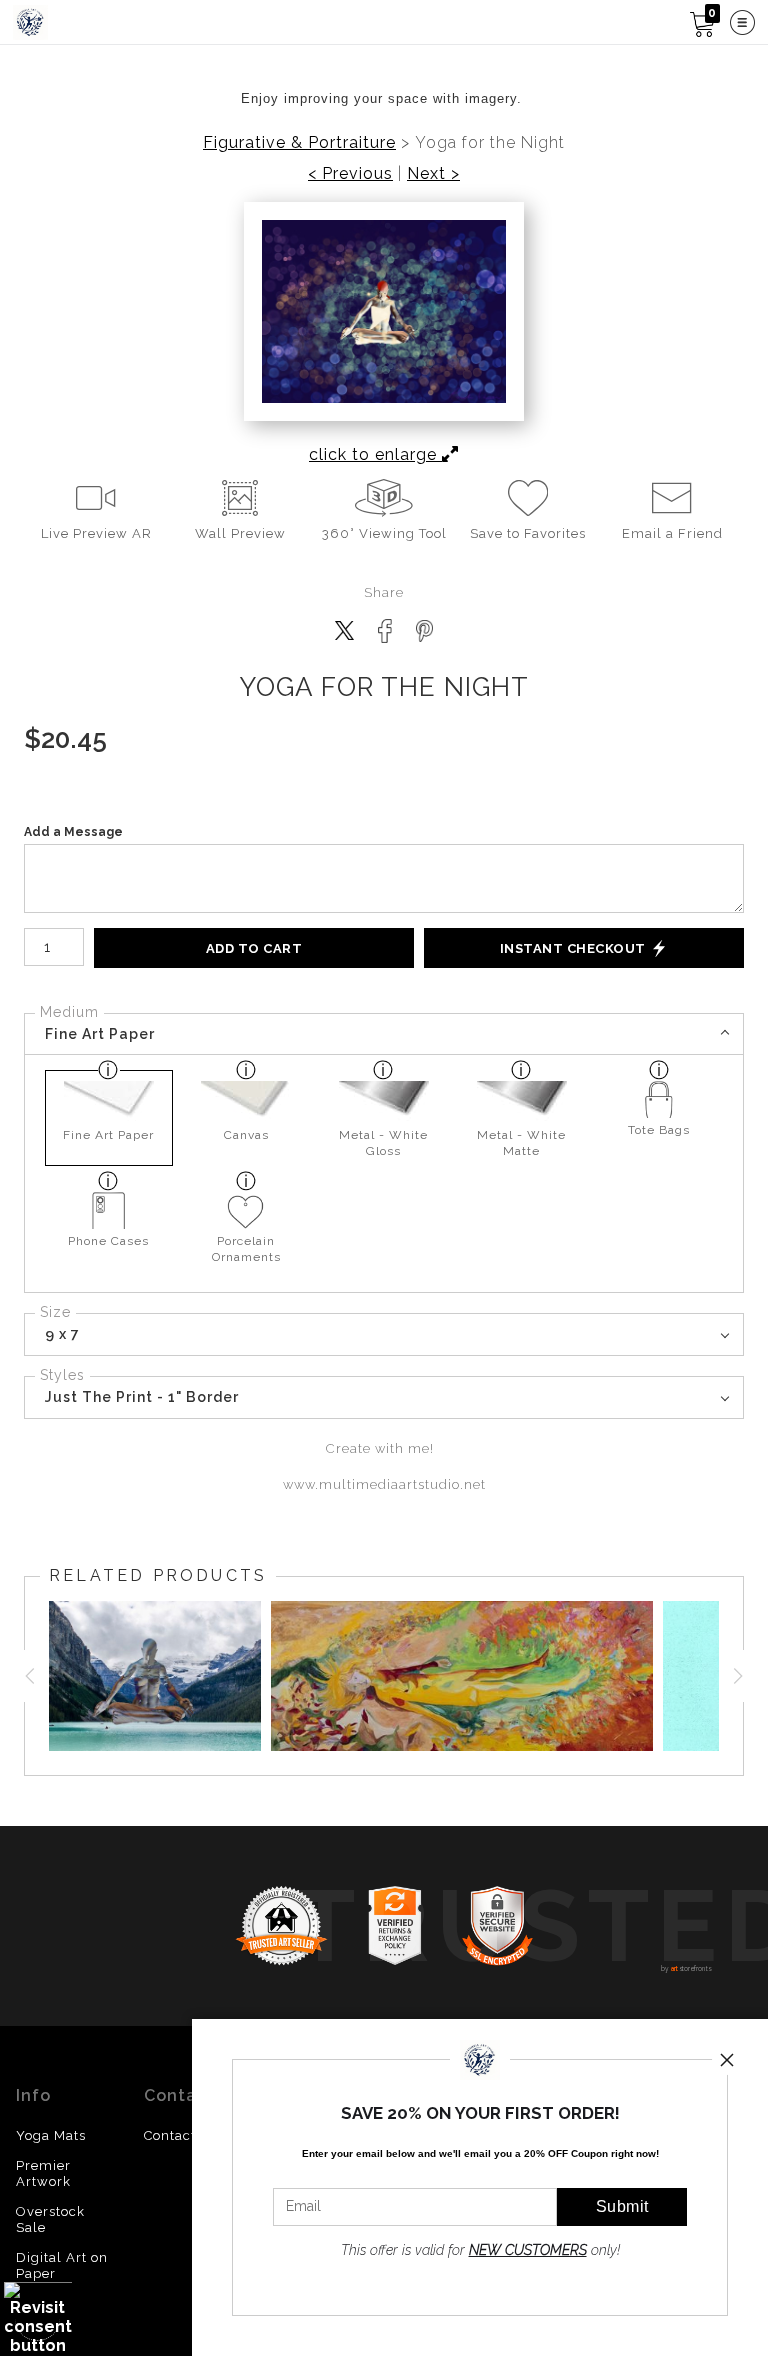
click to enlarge (375, 454)
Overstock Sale (50, 2219)
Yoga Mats (51, 2135)
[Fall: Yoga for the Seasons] (462, 1676)
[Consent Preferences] (38, 2318)
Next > (433, 174)
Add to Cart (254, 948)
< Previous (350, 174)
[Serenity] (149, 1676)
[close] (727, 2060)
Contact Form (190, 2135)
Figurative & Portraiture (299, 143)
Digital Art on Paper (62, 2265)
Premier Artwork (43, 2173)
